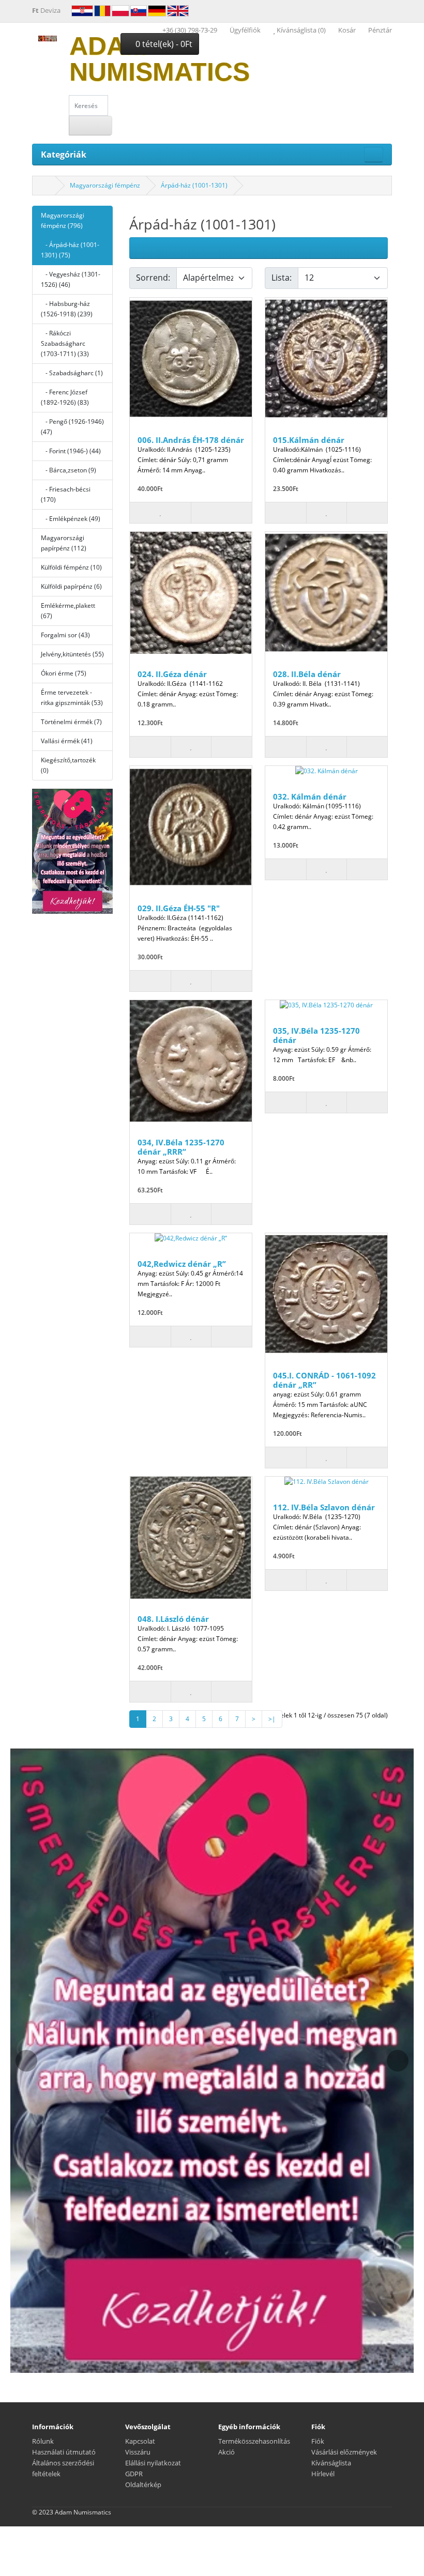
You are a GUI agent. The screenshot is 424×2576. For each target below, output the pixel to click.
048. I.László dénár (173, 1619)
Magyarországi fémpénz (105, 185)
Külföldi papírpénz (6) (71, 586)
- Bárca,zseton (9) (69, 470)
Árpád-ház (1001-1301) (194, 185)
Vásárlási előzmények (344, 2452)
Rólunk (43, 2441)
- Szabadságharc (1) (72, 373)
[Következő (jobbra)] (97, 851)
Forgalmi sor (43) (65, 635)
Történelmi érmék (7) (71, 722)
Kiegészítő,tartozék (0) (68, 765)
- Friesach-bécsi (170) (66, 494)
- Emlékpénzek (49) (71, 519)
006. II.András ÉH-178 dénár (191, 440)
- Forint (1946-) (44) (71, 451)
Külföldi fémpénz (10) (71, 567)
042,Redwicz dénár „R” (182, 1264)
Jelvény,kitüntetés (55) (72, 654)
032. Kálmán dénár (310, 796)
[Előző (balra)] (48, 851)
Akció (226, 2452)
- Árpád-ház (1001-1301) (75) (70, 250)
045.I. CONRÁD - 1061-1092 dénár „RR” (324, 1380)
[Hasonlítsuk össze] (221, 513)
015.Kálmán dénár (309, 440)
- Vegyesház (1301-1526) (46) (71, 279)
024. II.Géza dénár (172, 674)
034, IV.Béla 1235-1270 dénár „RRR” (181, 1147)
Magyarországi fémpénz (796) (63, 220)
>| (272, 1719)
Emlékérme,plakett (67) (68, 611)
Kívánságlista (331, 2463)
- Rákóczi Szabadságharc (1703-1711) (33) (65, 343)
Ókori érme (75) (64, 673)
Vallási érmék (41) (67, 741)
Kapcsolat (140, 2441)
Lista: (282, 278)
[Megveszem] (286, 513)
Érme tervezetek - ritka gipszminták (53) (72, 697)
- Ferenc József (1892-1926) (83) (65, 397)
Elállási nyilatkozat (153, 2463)
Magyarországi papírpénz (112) (64, 543)
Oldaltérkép (143, 2485)
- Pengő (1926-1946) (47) (72, 427)
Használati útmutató (64, 2452)
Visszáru (138, 2452)
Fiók (318, 2441)
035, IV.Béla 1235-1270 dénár (316, 1035)
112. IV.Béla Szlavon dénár (324, 1507)
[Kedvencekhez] (160, 513)
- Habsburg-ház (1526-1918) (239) (67, 309)
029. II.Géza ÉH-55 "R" (179, 908)
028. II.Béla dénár (307, 674)
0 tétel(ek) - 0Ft (163, 44)
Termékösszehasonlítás (254, 2441)
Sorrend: (153, 278)
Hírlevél (323, 2474)
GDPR (134, 2474)
